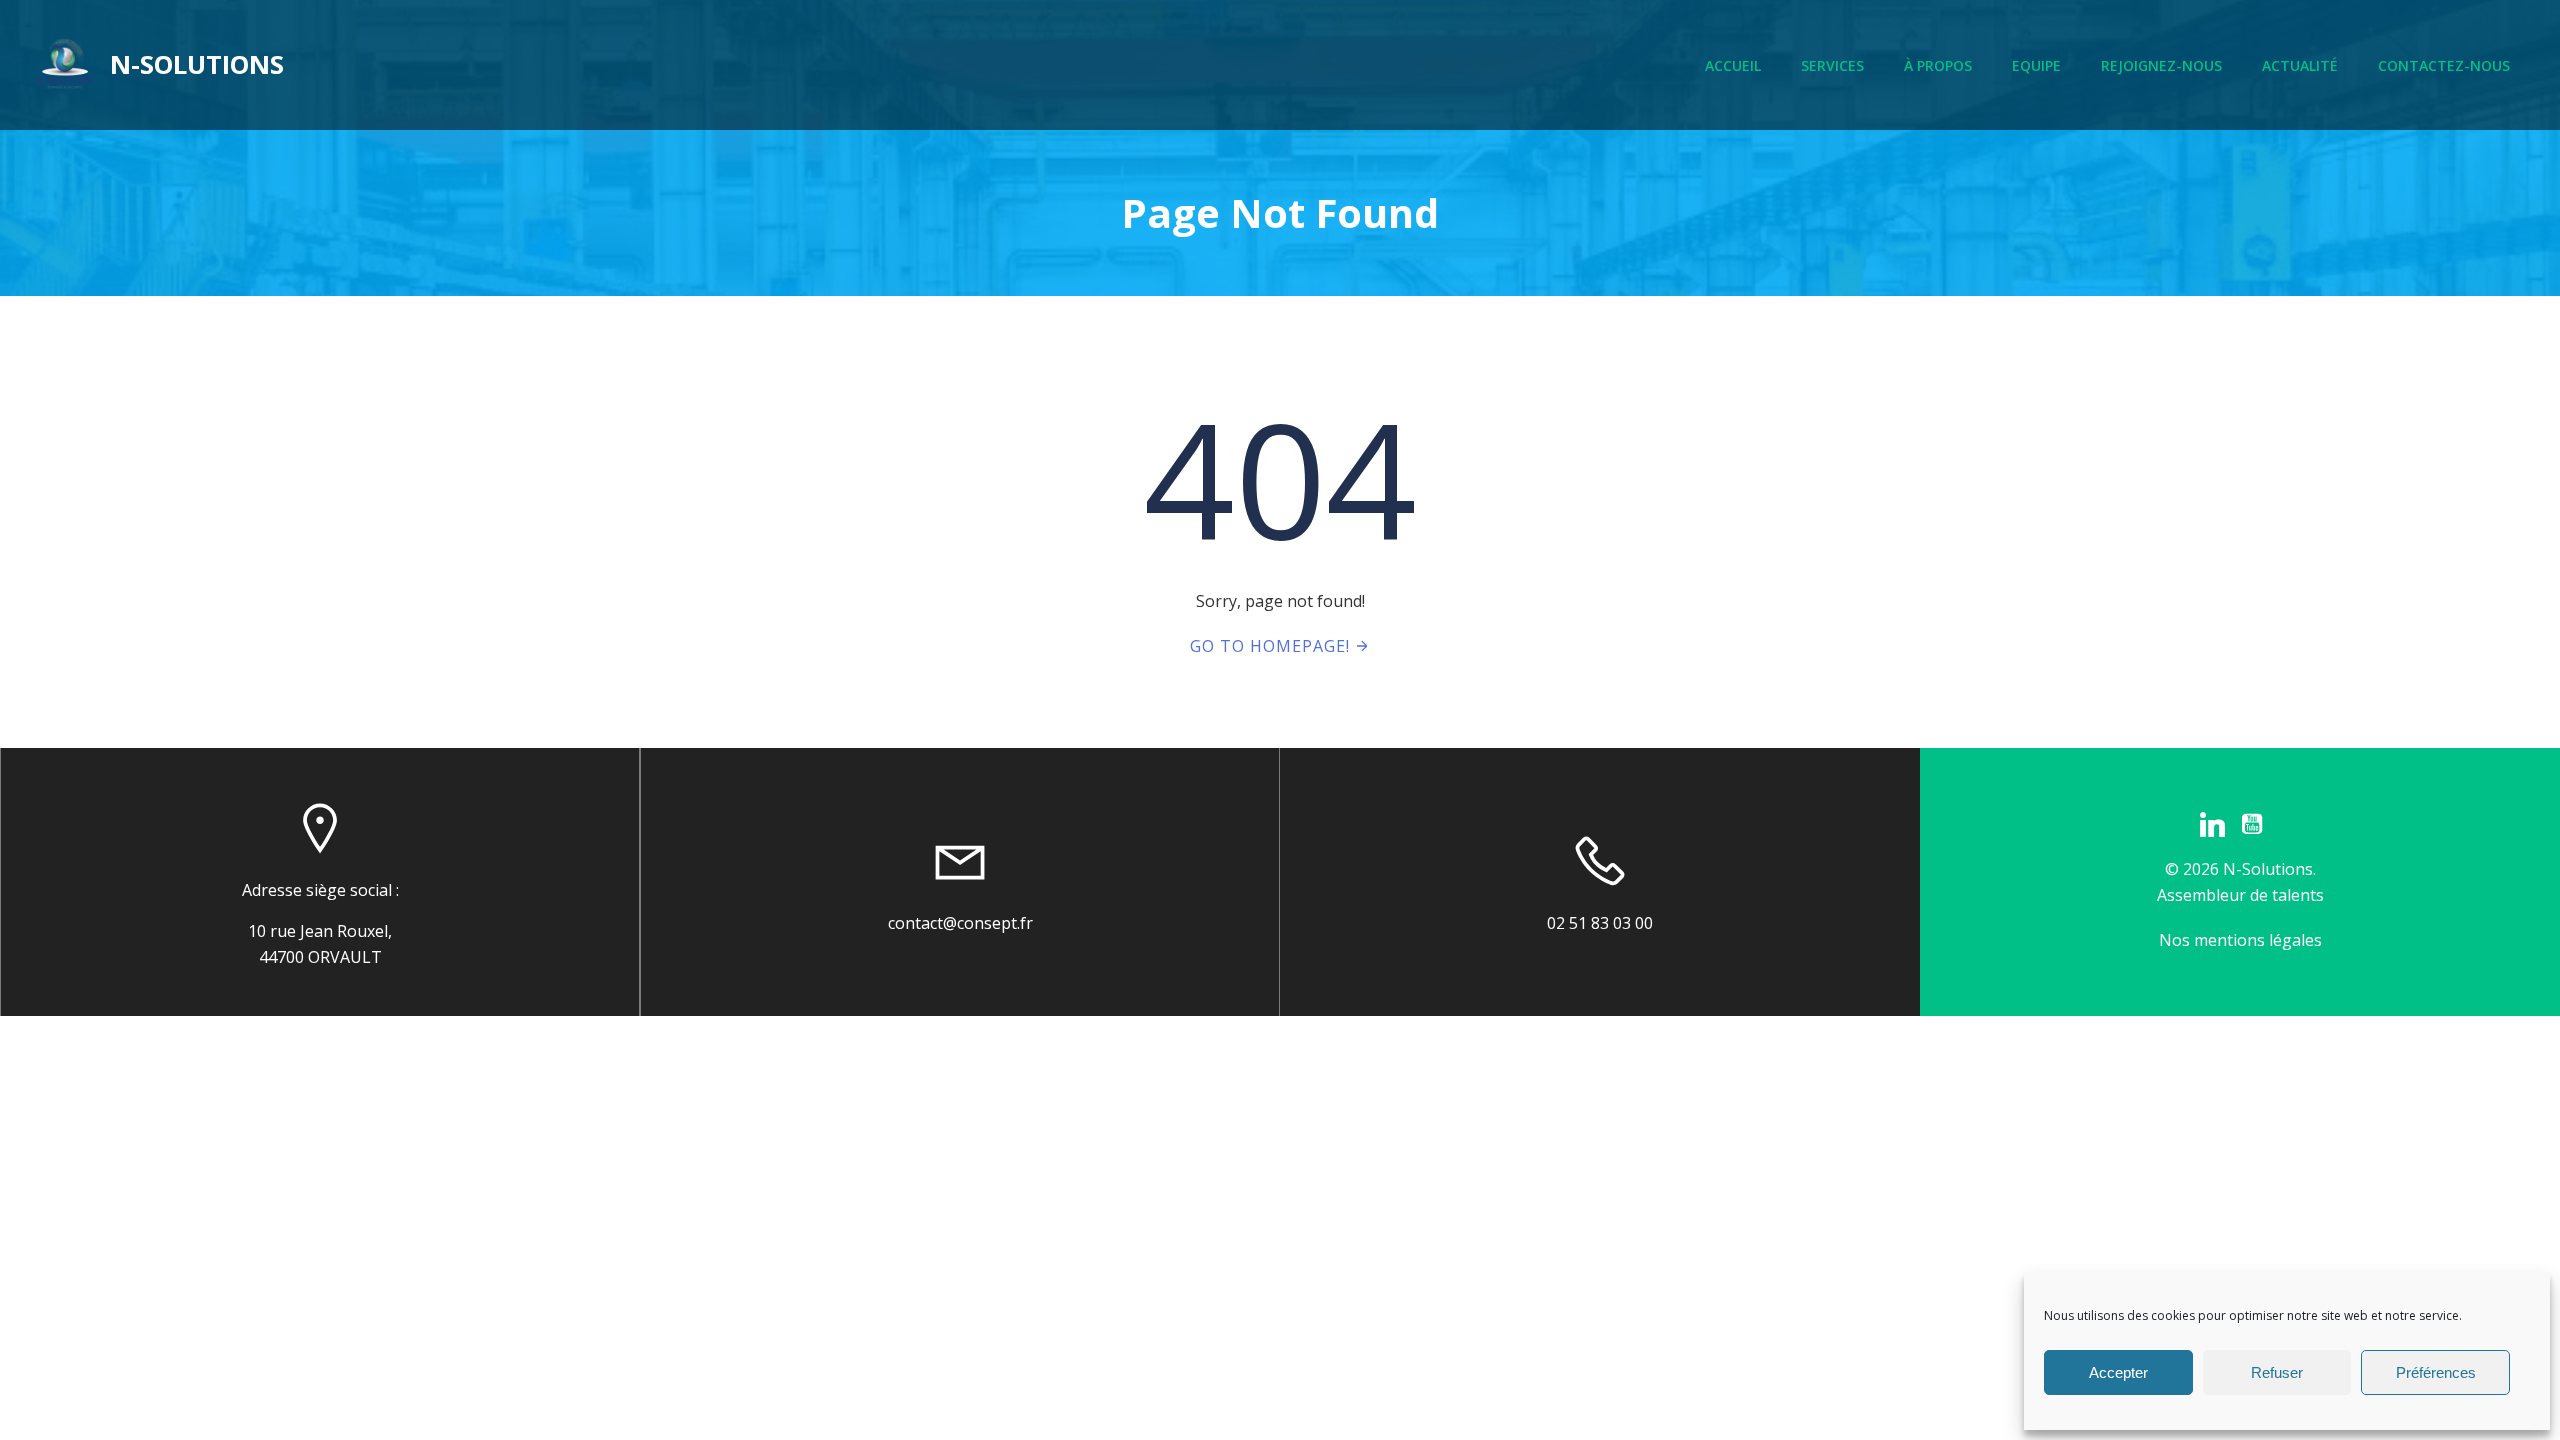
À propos (1938, 65)
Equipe (2036, 65)
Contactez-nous (2444, 65)
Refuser (2277, 1372)
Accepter (2118, 1372)
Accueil (1733, 65)
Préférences (2436, 1372)
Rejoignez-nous (2161, 65)
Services (1832, 65)
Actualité (2300, 65)
